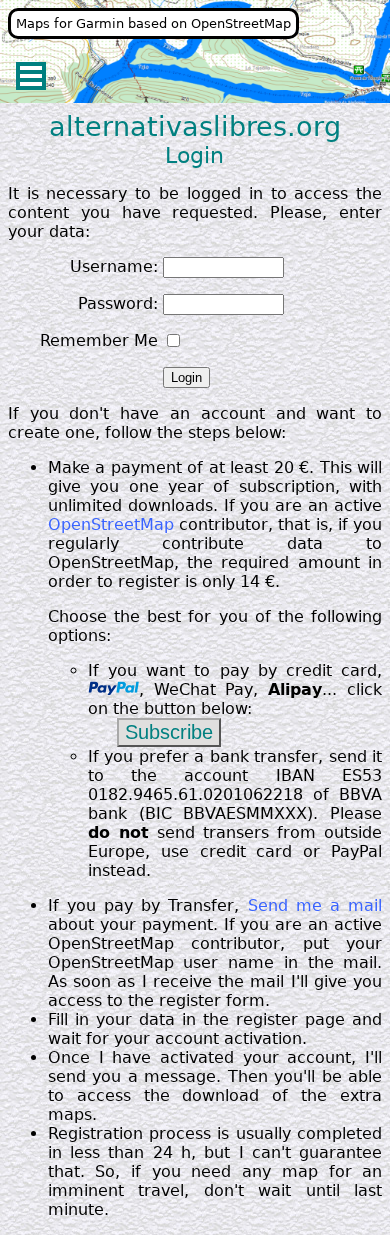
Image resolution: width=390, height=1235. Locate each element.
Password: (118, 303)
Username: (114, 266)
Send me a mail (315, 905)
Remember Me (99, 340)
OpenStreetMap (111, 524)
